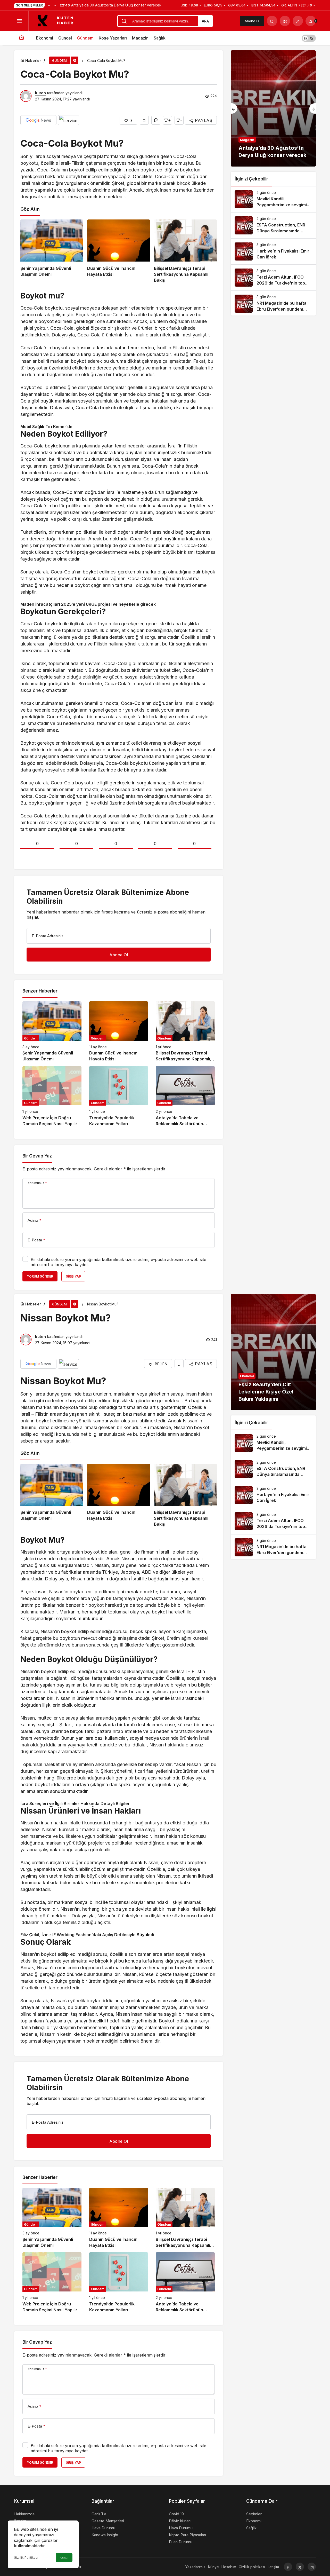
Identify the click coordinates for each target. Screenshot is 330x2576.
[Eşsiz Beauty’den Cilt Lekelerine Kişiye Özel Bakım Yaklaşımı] (273, 1352)
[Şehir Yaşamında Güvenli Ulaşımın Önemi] (52, 251)
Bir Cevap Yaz (37, 1156)
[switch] (309, 38)
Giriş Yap (73, 1276)
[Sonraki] (55, 5)
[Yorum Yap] (156, 120)
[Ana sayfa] (21, 38)
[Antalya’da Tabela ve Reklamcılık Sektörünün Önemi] (185, 1096)
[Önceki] (49, 5)
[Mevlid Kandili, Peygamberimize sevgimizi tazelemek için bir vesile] (273, 199)
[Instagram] (312, 2567)
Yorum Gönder (40, 1276)
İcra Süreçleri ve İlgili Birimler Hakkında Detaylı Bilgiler (75, 1803)
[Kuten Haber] (58, 20)
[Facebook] (288, 2567)
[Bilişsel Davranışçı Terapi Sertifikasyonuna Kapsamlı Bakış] (185, 251)
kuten (40, 93)
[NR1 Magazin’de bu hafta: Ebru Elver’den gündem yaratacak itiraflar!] (273, 304)
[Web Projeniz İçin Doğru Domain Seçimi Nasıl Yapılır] (52, 1096)
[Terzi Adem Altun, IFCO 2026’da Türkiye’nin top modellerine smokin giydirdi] (273, 278)
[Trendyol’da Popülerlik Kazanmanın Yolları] (119, 1096)
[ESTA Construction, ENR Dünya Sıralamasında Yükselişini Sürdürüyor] (273, 225)
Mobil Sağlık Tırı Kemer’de (46, 427)
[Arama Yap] (272, 21)
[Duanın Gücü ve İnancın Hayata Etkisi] (119, 251)
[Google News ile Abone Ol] (38, 120)
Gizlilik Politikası (26, 2558)
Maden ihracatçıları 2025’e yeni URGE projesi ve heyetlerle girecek (88, 604)
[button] (285, 21)
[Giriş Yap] (298, 21)
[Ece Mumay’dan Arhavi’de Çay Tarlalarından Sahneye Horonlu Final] (273, 108)
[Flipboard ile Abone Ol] (68, 120)
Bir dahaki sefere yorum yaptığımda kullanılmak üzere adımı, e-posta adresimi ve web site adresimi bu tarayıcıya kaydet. (118, 1262)
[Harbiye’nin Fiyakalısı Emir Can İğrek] (273, 251)
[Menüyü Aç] (19, 21)
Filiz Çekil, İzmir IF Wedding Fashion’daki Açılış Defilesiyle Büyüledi (87, 1935)
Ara (205, 21)
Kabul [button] (64, 2558)
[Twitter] (300, 2567)
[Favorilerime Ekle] (144, 120)
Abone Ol (252, 21)
